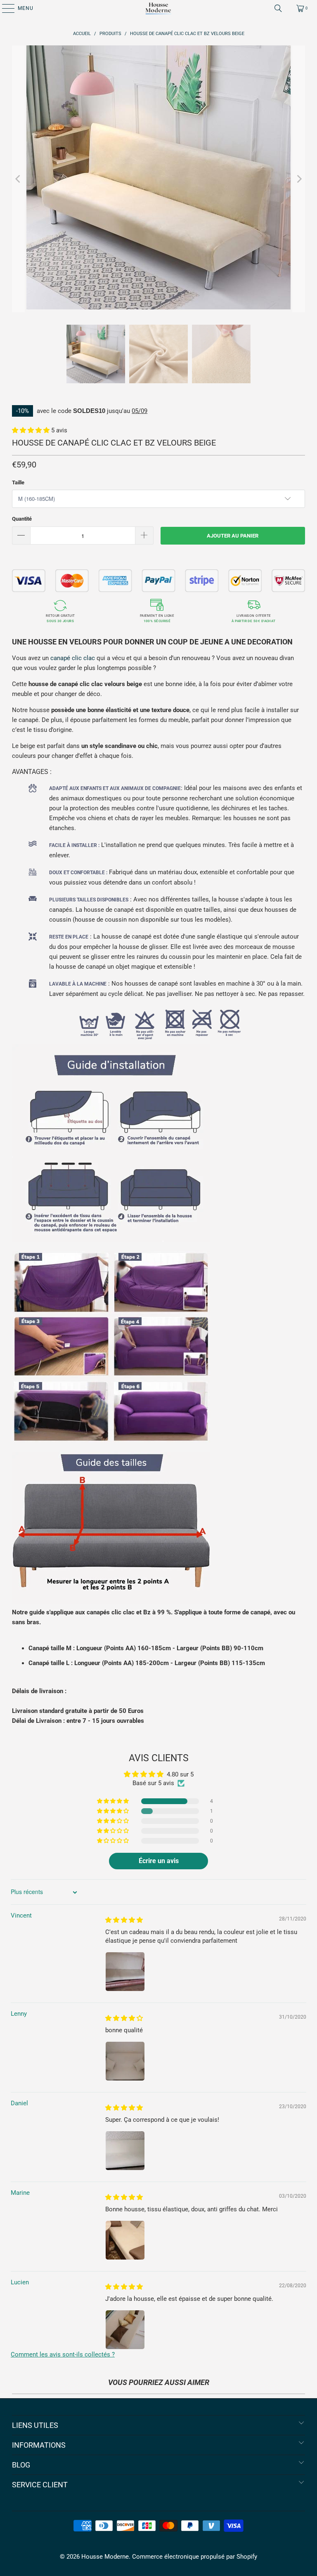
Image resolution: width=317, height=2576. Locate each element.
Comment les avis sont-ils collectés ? (63, 2354)
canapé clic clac (73, 658)
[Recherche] (278, 8)
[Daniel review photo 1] (125, 2151)
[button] (32, 430)
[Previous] (18, 179)
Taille (18, 482)
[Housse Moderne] (158, 8)
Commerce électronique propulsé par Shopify (195, 2557)
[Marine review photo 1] (125, 2240)
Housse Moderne (105, 2557)
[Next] (299, 179)
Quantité (22, 519)
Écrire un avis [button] (159, 1861)
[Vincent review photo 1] (125, 1972)
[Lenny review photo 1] (125, 2061)
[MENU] (4, 8)
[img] (124, 1920)
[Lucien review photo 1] (125, 2330)
